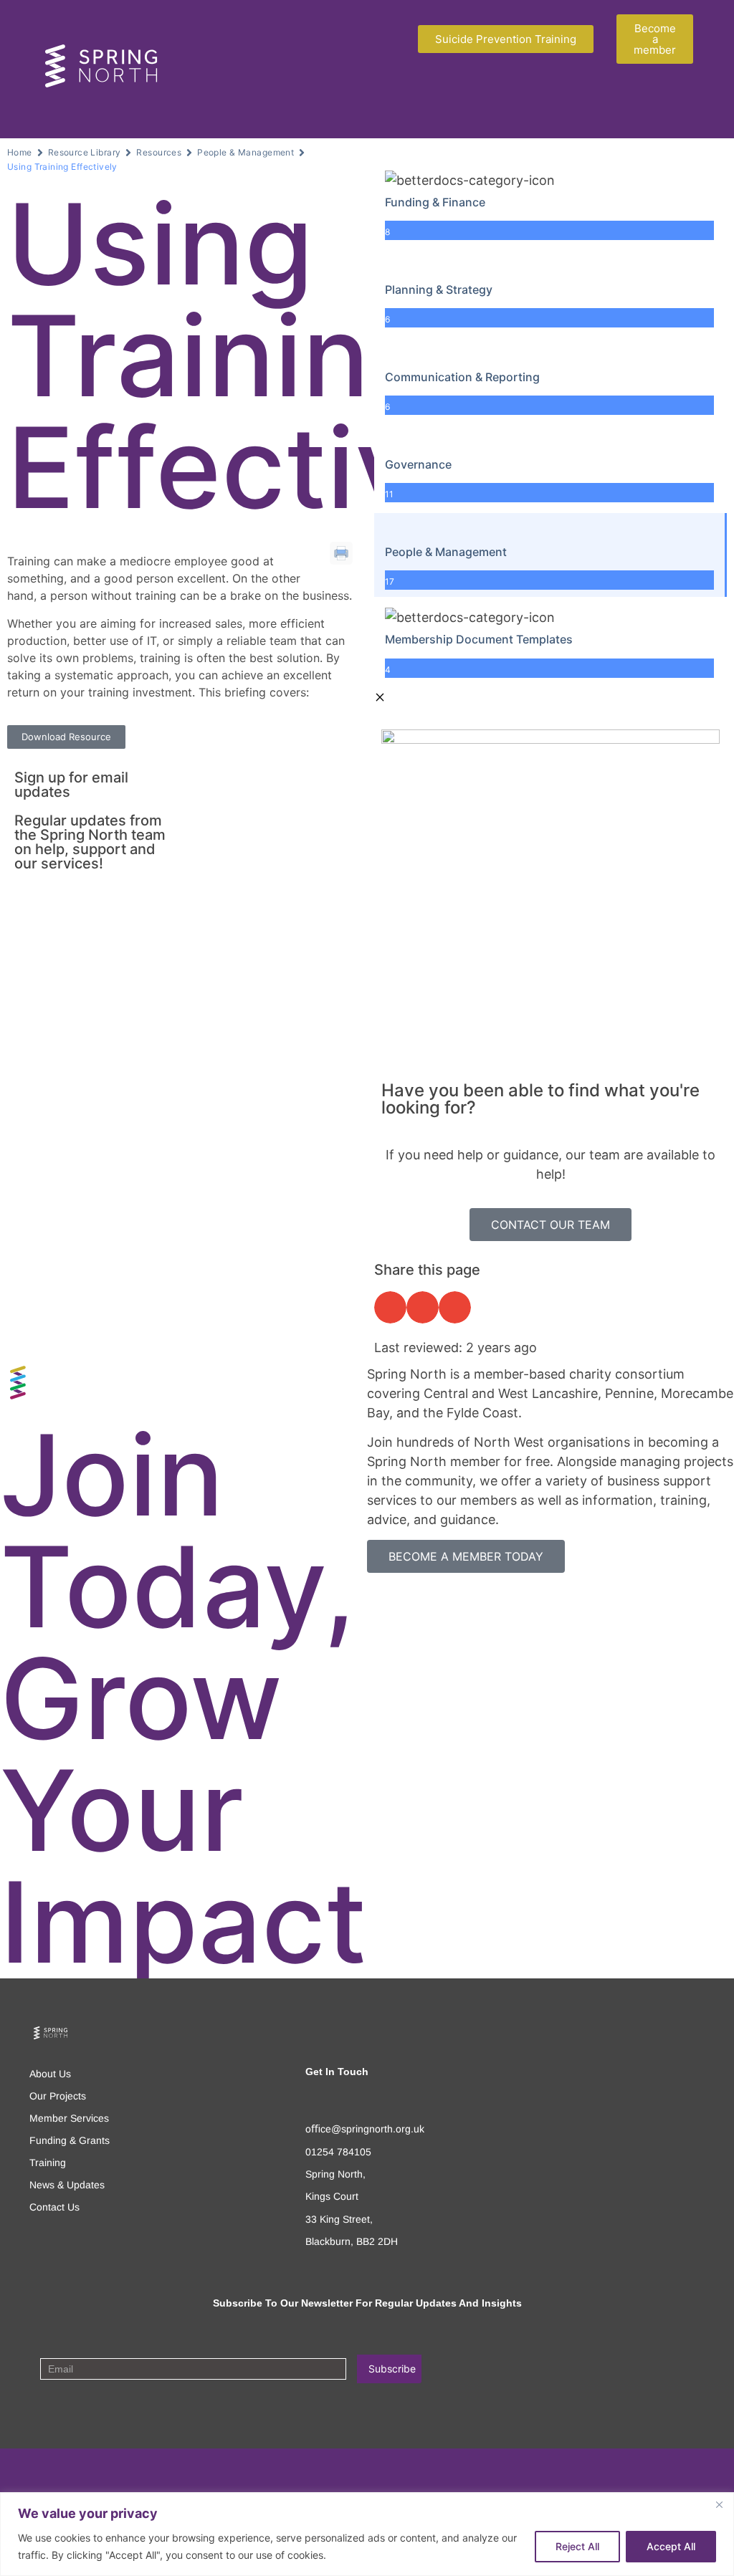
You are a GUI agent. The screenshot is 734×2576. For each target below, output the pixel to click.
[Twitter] (66, 2471)
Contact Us (54, 2207)
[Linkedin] (94, 2471)
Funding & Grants (70, 2140)
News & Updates (67, 2185)
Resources (159, 152)
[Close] (719, 2504)
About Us (50, 2074)
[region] (367, 2534)
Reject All (577, 2546)
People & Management (246, 152)
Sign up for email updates (71, 785)
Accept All (671, 2546)
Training (48, 2163)
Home (20, 152)
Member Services (69, 2118)
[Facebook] (38, 2471)
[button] (380, 104)
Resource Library (85, 152)
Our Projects (58, 2096)
